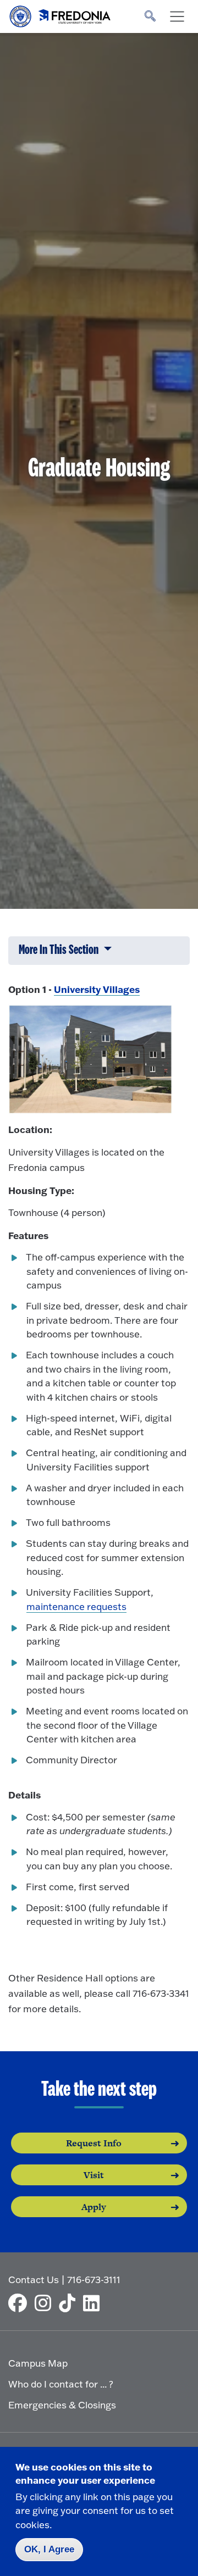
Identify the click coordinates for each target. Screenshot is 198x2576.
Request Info (94, 2143)
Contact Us (34, 2280)
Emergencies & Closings (62, 2405)
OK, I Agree (49, 2549)
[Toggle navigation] (177, 16)
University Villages (97, 989)
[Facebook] (20, 2303)
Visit (94, 2175)
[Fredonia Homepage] (61, 14)
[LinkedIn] (94, 2303)
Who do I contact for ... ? (61, 2384)
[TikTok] (70, 2303)
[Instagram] (46, 2303)
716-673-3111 (94, 2280)
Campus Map (38, 2363)
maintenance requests (76, 1606)
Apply (94, 2207)
